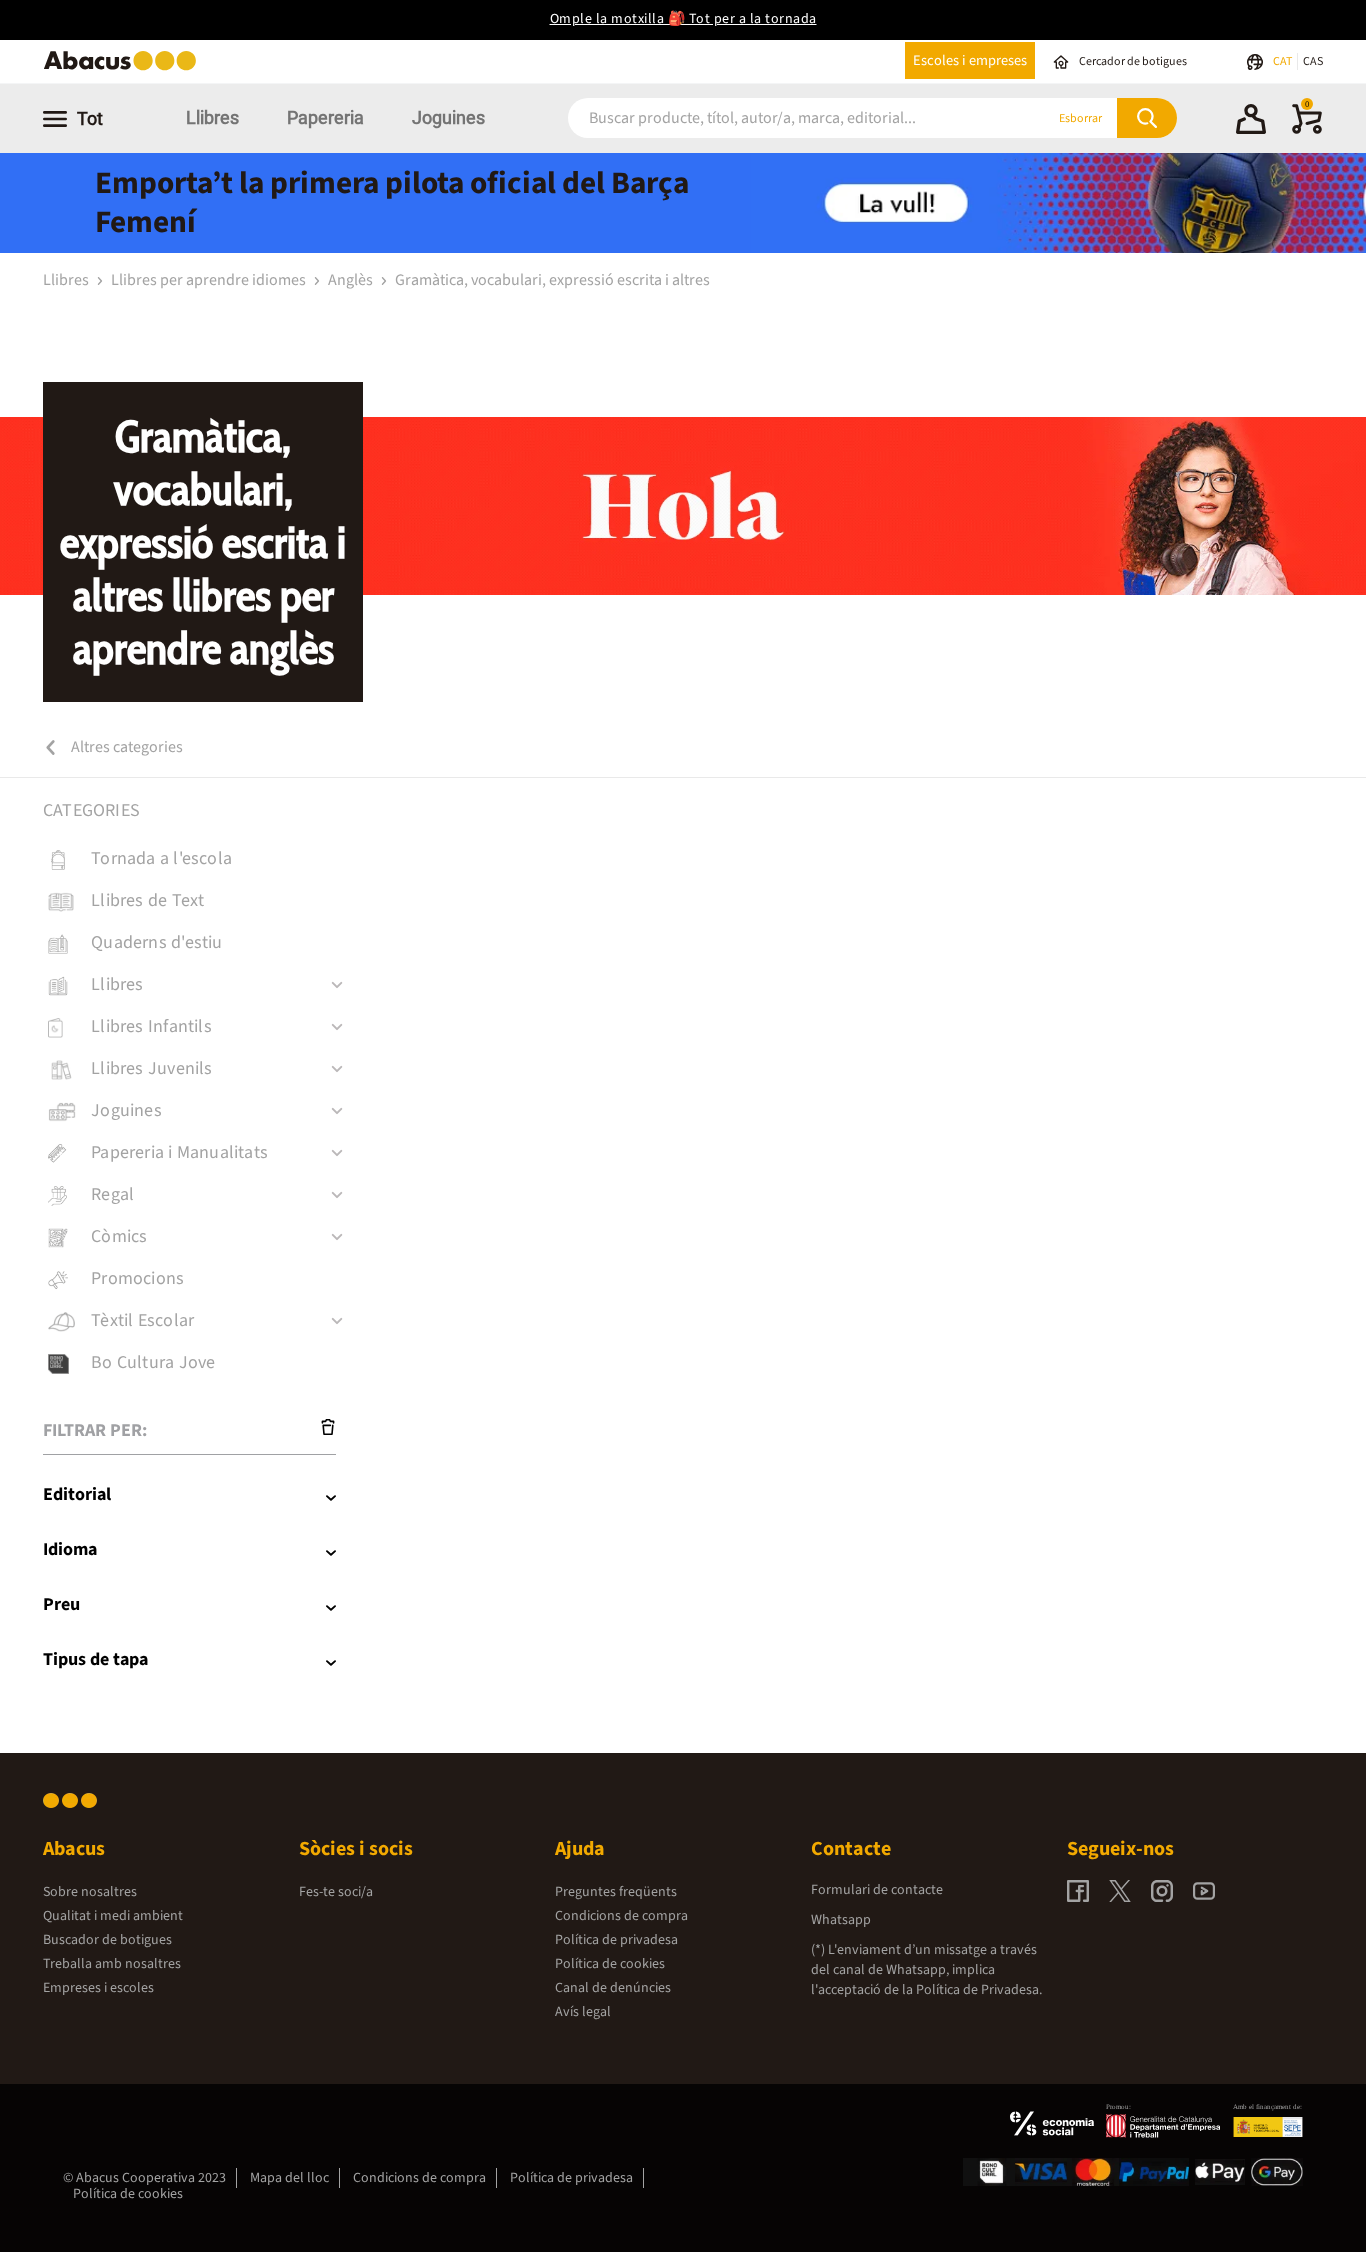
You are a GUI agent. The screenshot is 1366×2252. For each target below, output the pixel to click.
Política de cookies (610, 1964)
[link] (203, 859)
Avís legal (583, 2012)
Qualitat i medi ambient (113, 1916)
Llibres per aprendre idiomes (210, 280)
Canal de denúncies (613, 1988)
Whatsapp (841, 1920)
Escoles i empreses (970, 60)
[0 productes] (1307, 130)
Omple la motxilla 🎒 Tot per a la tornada (683, 19)
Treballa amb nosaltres (112, 1964)
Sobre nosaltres (90, 1892)
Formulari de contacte (877, 1890)
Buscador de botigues (107, 1940)
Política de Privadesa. (979, 1990)
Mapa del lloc (289, 2178)
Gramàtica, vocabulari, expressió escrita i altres (552, 280)
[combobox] (782, 118)
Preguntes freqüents (616, 1892)
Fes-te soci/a (336, 1892)
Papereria (325, 117)
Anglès (352, 280)
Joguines (448, 117)
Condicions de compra (621, 1916)
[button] (1251, 122)
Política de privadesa (616, 1940)
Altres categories (125, 747)
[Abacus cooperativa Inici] (125, 68)
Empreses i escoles (98, 1988)
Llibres (212, 117)
